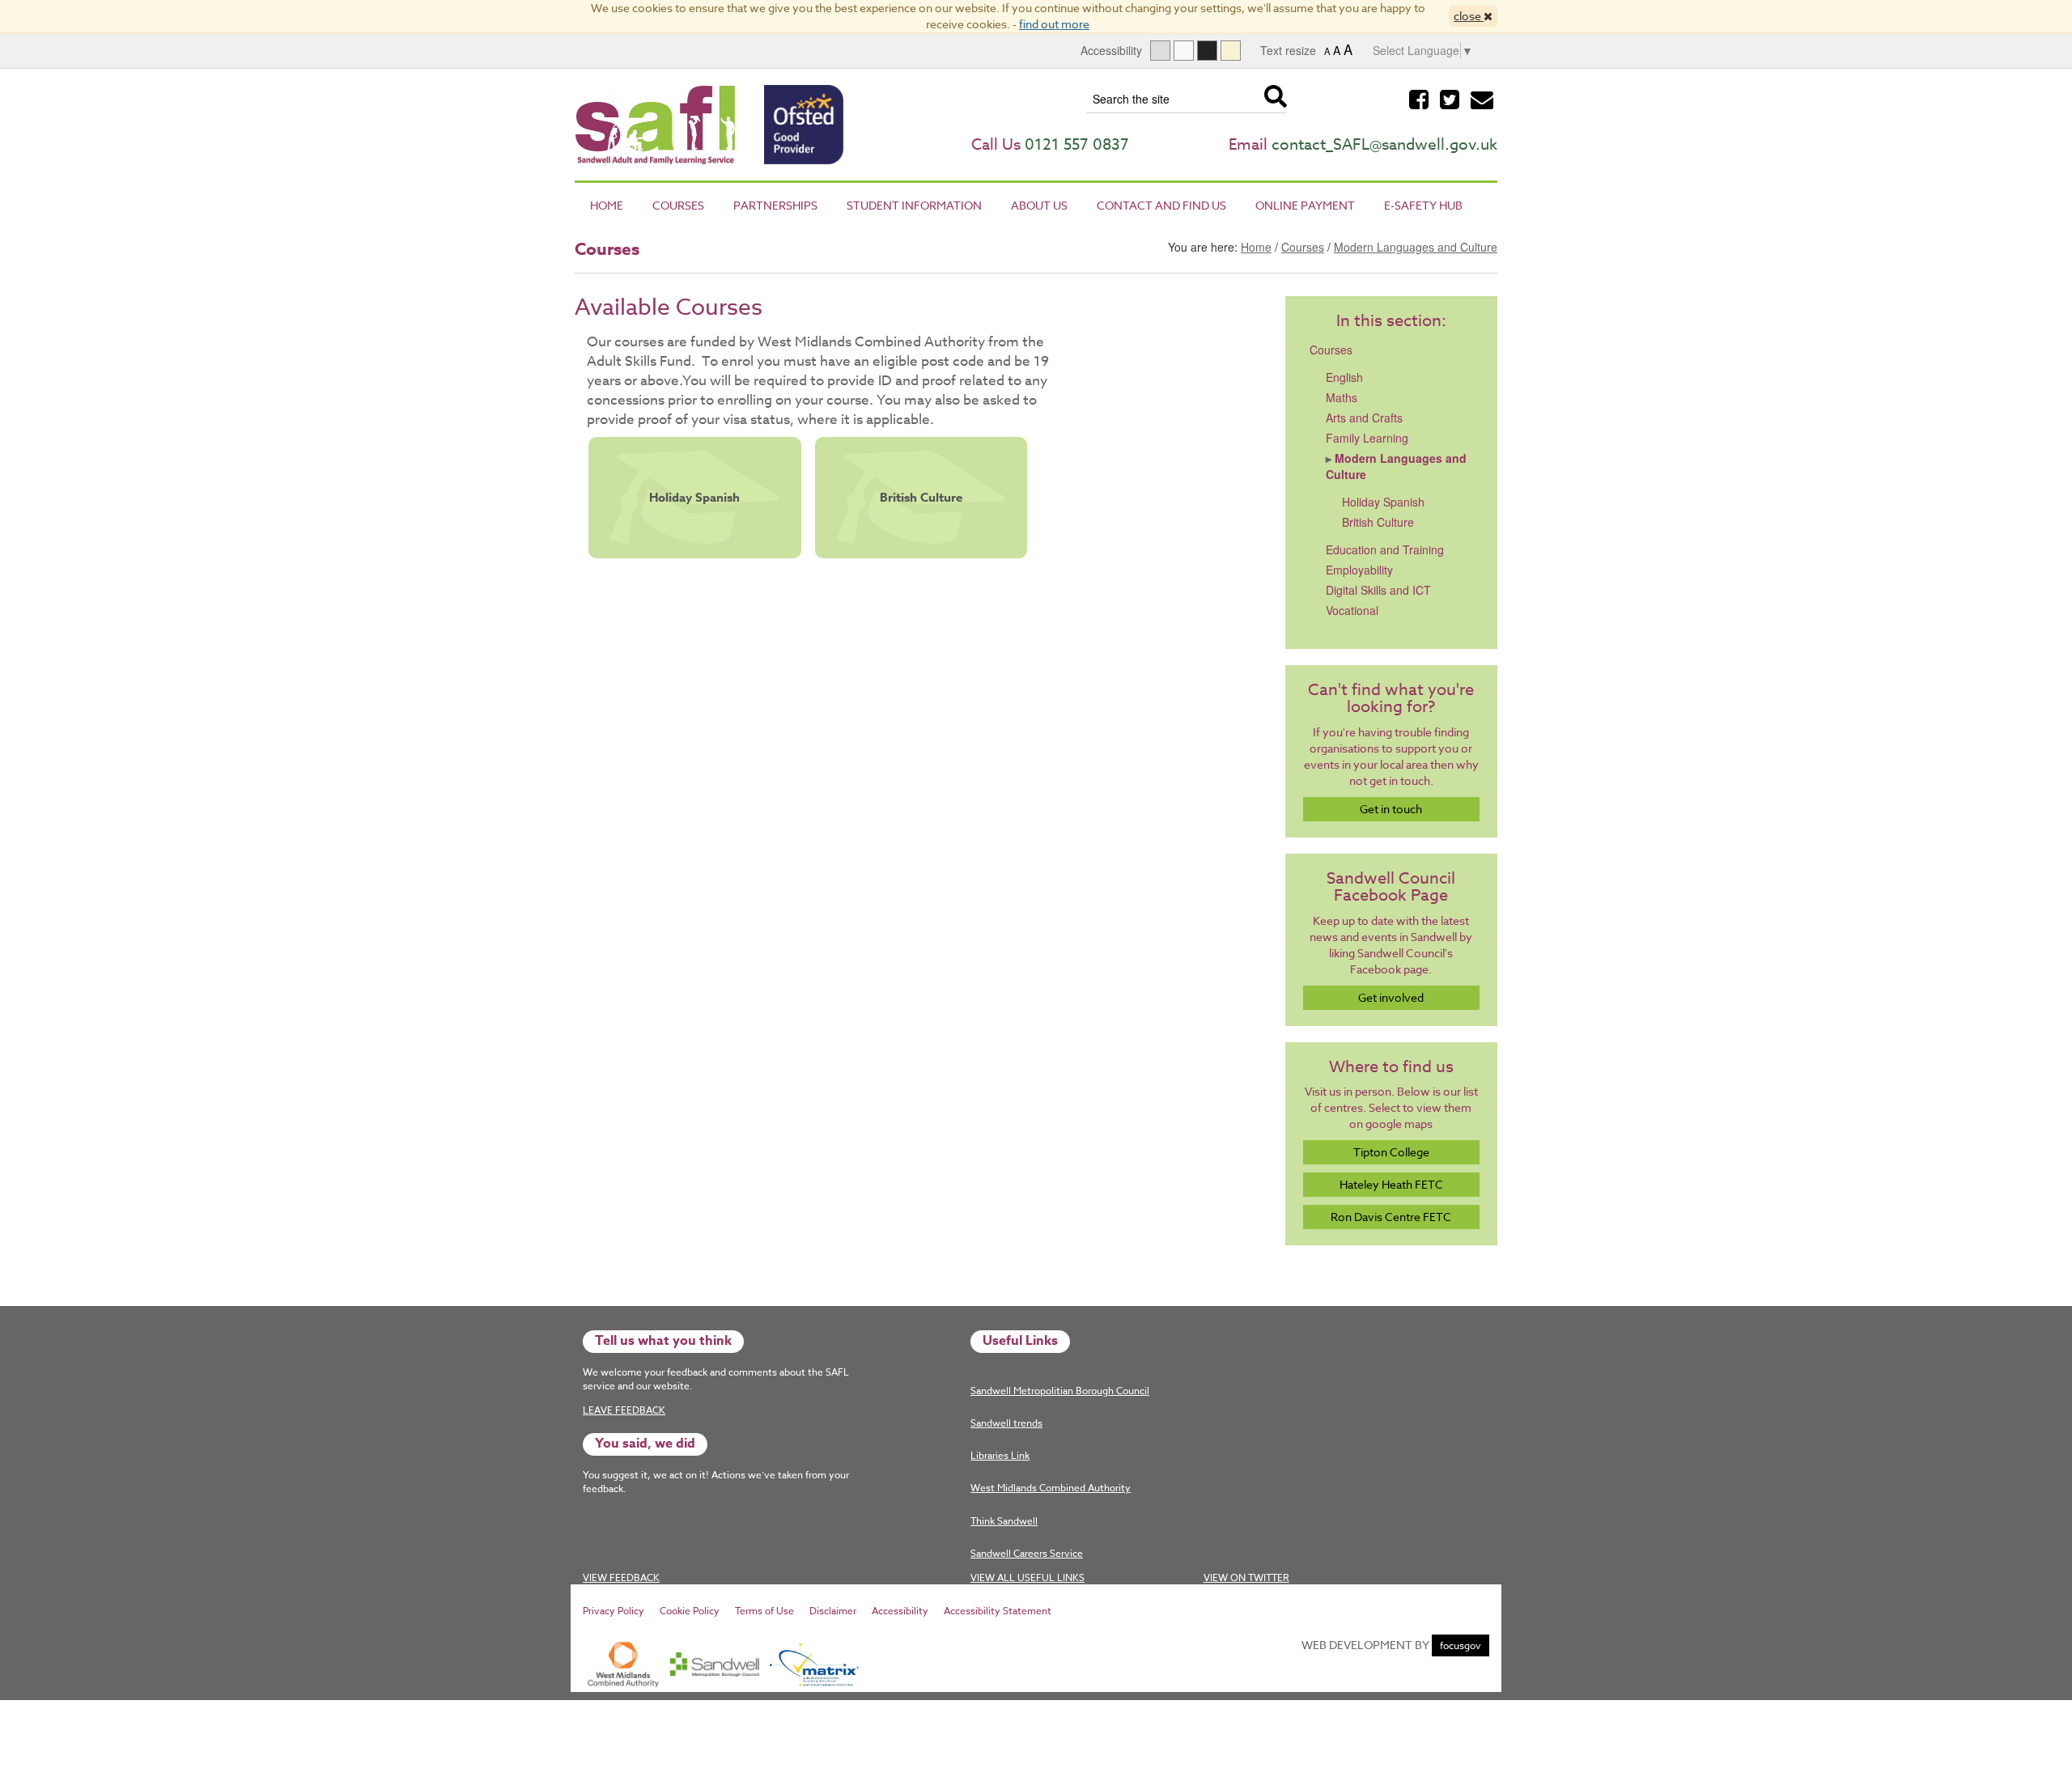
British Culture (921, 497)
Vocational (1352, 610)
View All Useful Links (1028, 1577)
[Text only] (1184, 51)
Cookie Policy (690, 1611)
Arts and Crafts (1364, 418)
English (1344, 377)
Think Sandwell (1004, 1521)
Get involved (1391, 997)
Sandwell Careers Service (1027, 1553)
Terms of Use (764, 1611)
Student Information (914, 205)
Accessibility (900, 1611)
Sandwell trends (1006, 1423)
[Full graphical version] (1160, 51)
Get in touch (1391, 809)
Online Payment (1305, 205)
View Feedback (621, 1577)
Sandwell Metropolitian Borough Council (1060, 1391)
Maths (1342, 397)
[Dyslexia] (1231, 51)
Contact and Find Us (1161, 205)
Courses (678, 205)
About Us (1039, 205)
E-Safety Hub (1423, 205)
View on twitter (1246, 1577)
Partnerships (775, 205)
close (1469, 16)
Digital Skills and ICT (1378, 590)
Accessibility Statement (998, 1611)
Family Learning (1367, 438)
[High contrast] (1207, 51)
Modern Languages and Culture (1416, 247)
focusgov (1461, 1645)
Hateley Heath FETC (1391, 1184)
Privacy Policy (614, 1611)
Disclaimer (833, 1611)
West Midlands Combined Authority (1051, 1488)
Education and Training (1385, 549)
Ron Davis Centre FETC (1391, 1217)
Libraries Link (1000, 1455)
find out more (1054, 24)
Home (607, 205)
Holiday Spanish (694, 497)
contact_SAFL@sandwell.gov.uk (1384, 144)
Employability (1359, 570)
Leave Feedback (624, 1410)
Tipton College (1391, 1152)
